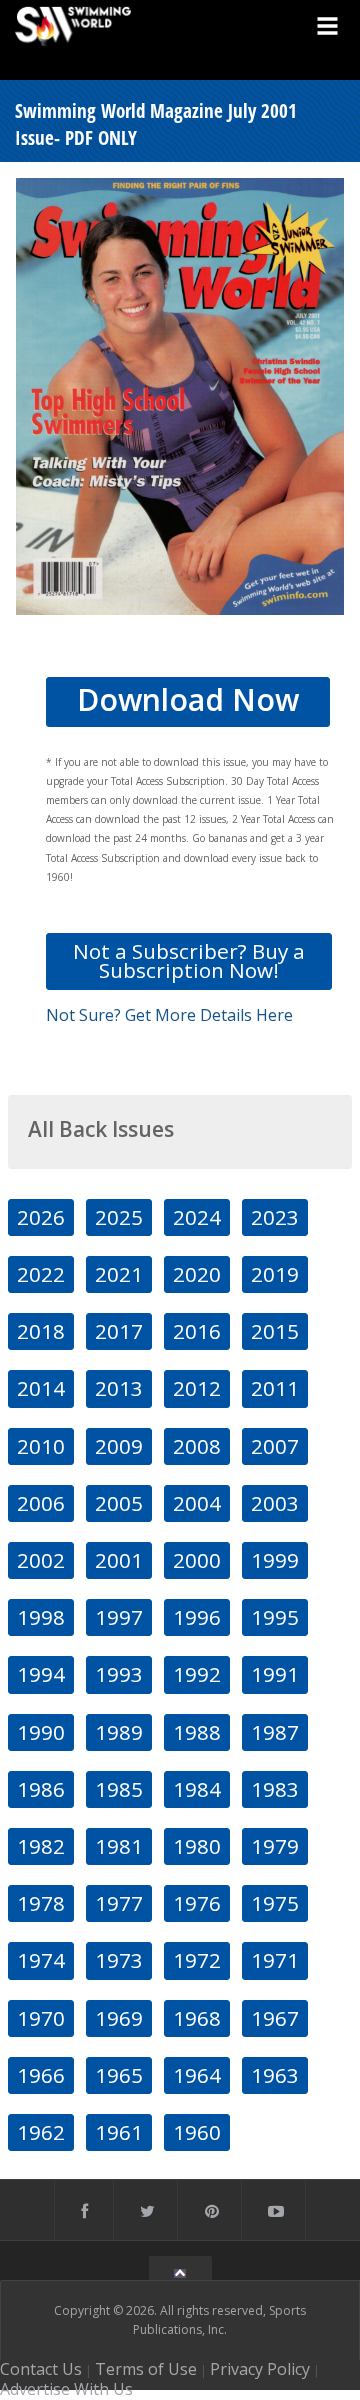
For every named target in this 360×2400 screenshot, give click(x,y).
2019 (275, 1274)
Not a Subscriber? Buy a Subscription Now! (189, 960)
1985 (119, 1789)
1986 (41, 1789)
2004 (197, 1503)
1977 (119, 1903)
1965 (119, 2075)
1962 (41, 2132)
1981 (119, 1846)
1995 (275, 1617)
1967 (275, 2018)
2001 (119, 1560)
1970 (41, 2018)
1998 (41, 1617)
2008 (197, 1446)
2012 (197, 1388)
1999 (275, 1560)
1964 (197, 2075)
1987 (275, 1732)
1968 (197, 2018)
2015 (275, 1331)
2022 (41, 1274)
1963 (275, 2075)
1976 (197, 1903)
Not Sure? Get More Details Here (169, 1015)
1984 (197, 1789)
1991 (275, 1674)
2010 (41, 1446)
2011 (275, 1388)
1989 (119, 1732)
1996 (197, 1617)
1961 (119, 2132)
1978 (41, 1903)
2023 (275, 1217)
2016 (197, 1331)
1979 (275, 1846)
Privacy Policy (260, 2369)
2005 (119, 1503)
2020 (197, 1274)
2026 (41, 1217)
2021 (119, 1274)
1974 (41, 1960)
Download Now (188, 699)
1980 (197, 1846)
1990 (41, 1732)
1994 (41, 1674)
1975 (275, 1903)
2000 (197, 1560)
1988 (197, 1732)
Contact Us (41, 2369)
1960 (197, 2132)
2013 (119, 1388)
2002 (41, 1560)
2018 (41, 1331)
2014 (41, 1388)
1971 (275, 1960)
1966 (41, 2075)
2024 (197, 1217)
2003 (275, 1503)
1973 (119, 1960)
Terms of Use (146, 2369)
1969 (119, 2018)
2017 (119, 1331)
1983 (275, 1789)
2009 (119, 1446)
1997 (119, 1617)
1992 (197, 1674)
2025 (119, 1217)
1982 (41, 1846)
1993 (119, 1674)
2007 (275, 1446)
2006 (41, 1503)
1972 (197, 1960)
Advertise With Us (66, 2389)
